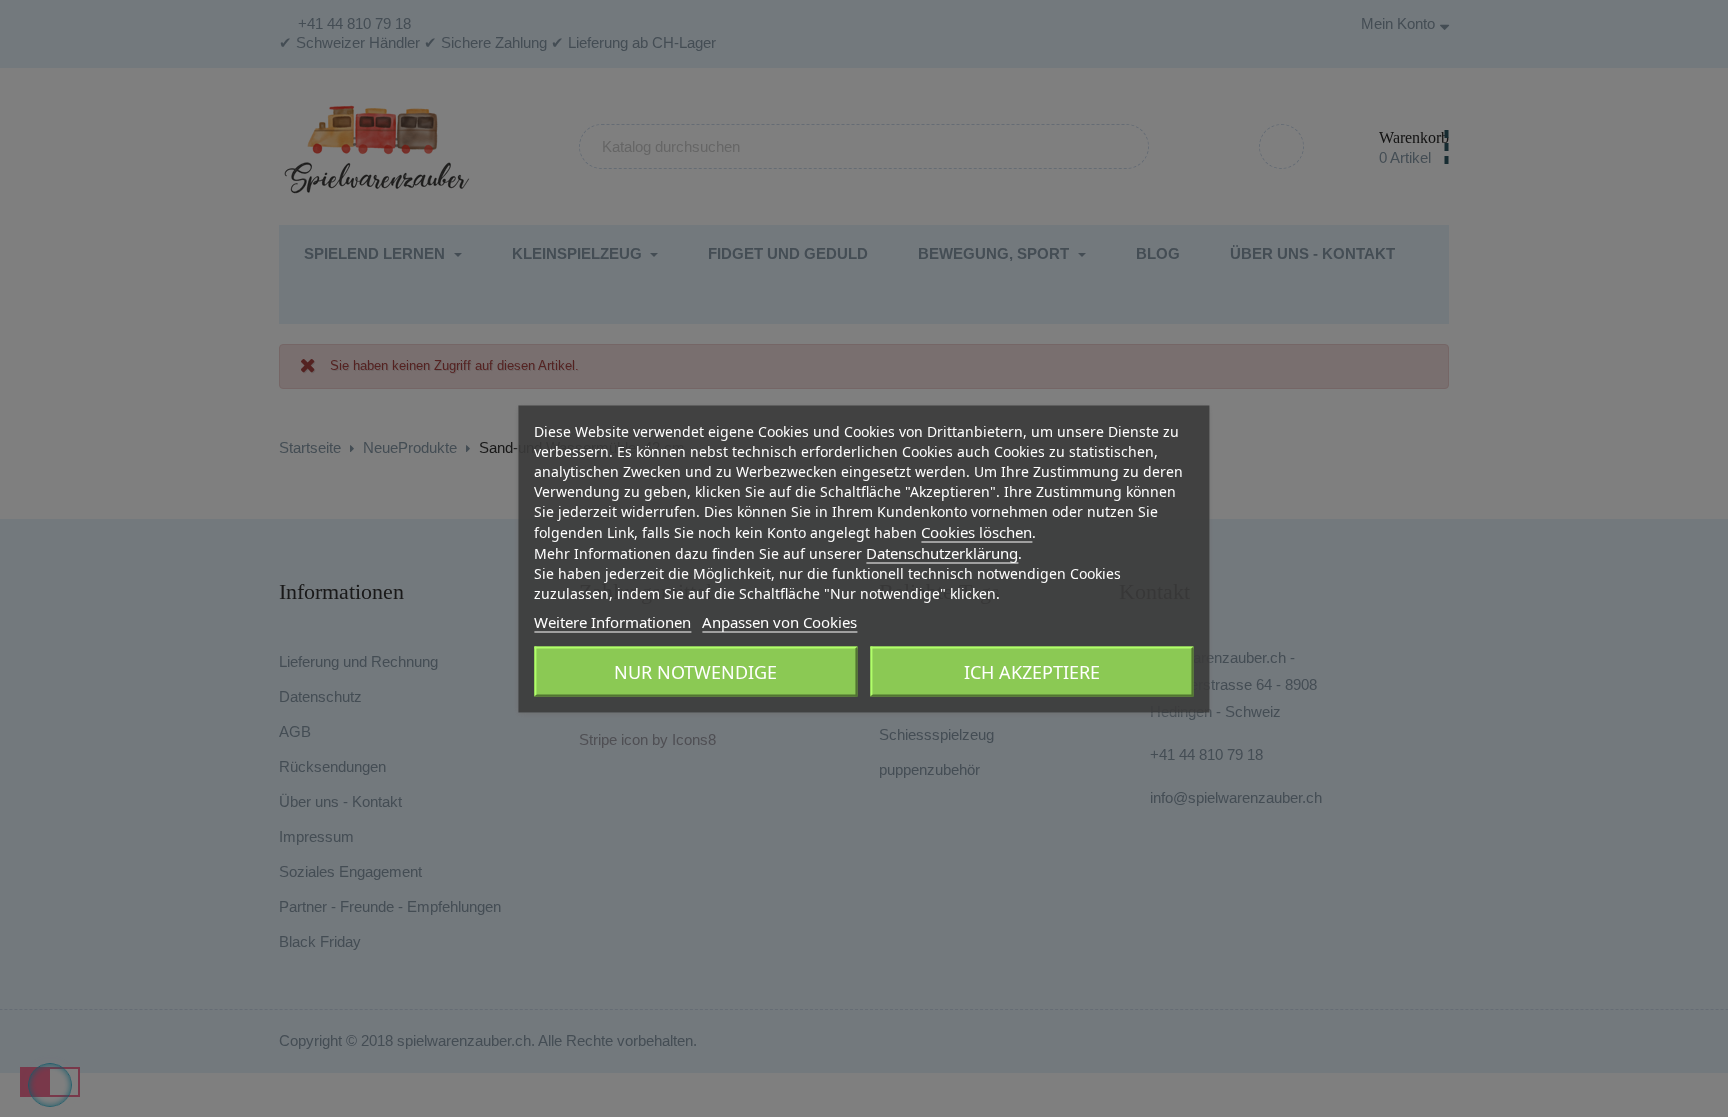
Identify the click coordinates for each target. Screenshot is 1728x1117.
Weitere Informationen (612, 621)
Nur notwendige (695, 671)
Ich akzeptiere (1032, 671)
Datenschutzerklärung (942, 552)
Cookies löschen (976, 531)
